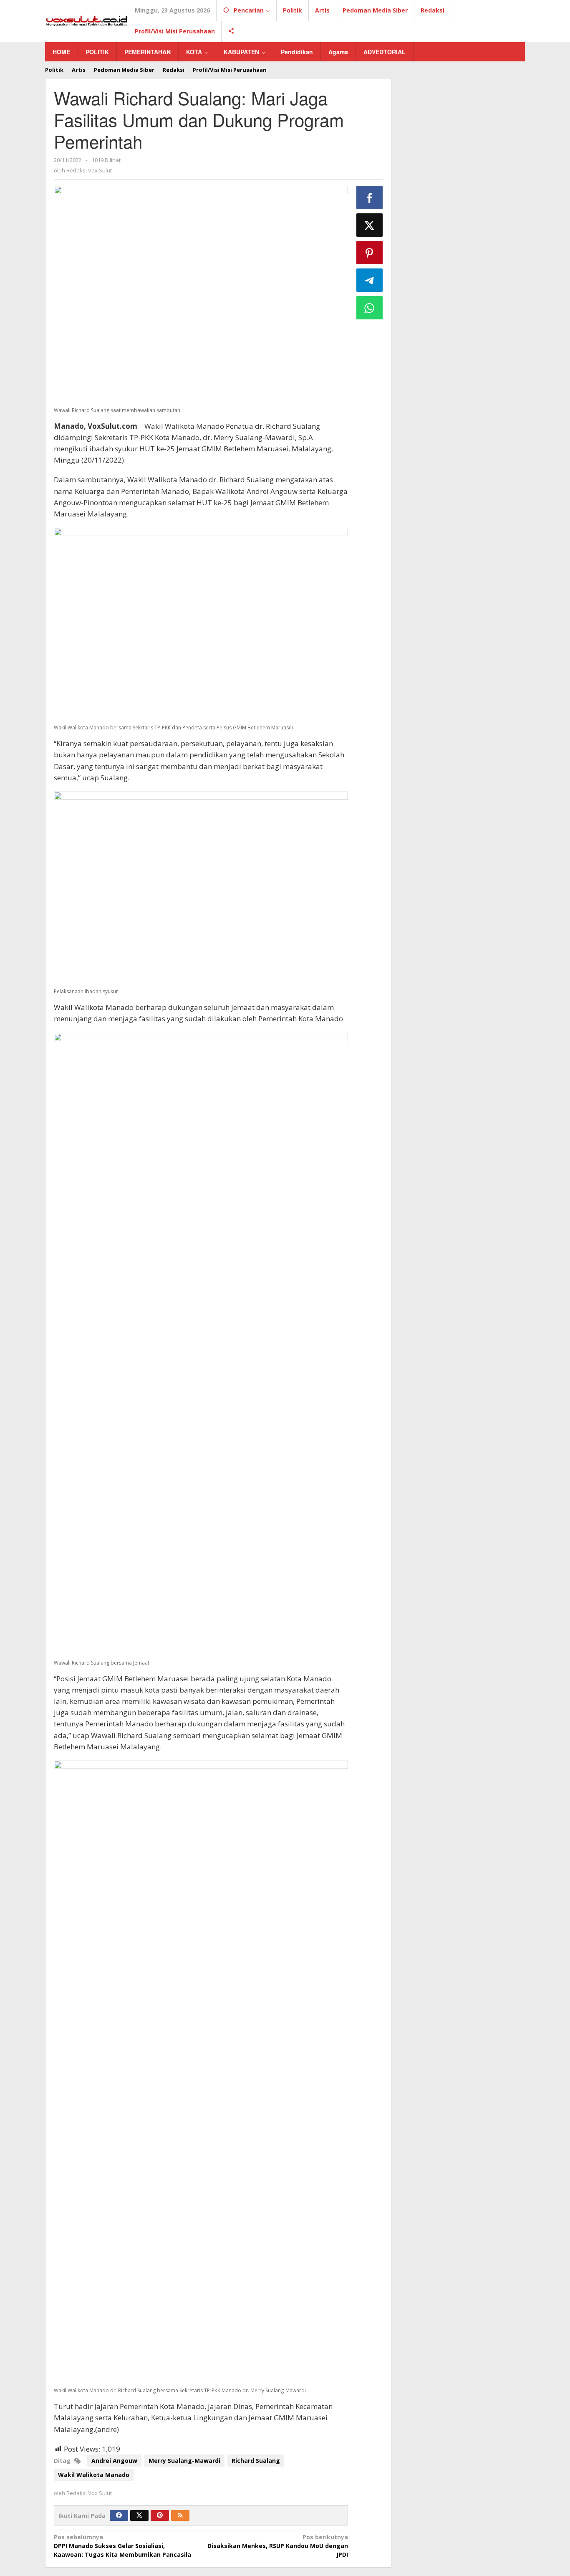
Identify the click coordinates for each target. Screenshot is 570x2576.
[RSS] (180, 2515)
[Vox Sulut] (87, 20)
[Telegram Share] (370, 280)
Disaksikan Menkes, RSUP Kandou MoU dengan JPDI (277, 2546)
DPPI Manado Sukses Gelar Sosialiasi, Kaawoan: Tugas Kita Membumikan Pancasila (122, 2546)
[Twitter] (139, 2515)
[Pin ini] (370, 253)
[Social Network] (231, 31)
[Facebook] (119, 2515)
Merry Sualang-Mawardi (184, 2461)
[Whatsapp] (370, 308)
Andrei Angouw (114, 2461)
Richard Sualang (256, 2461)
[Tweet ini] (370, 225)
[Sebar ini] (370, 197)
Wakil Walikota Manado (94, 2475)
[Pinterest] (160, 2515)
